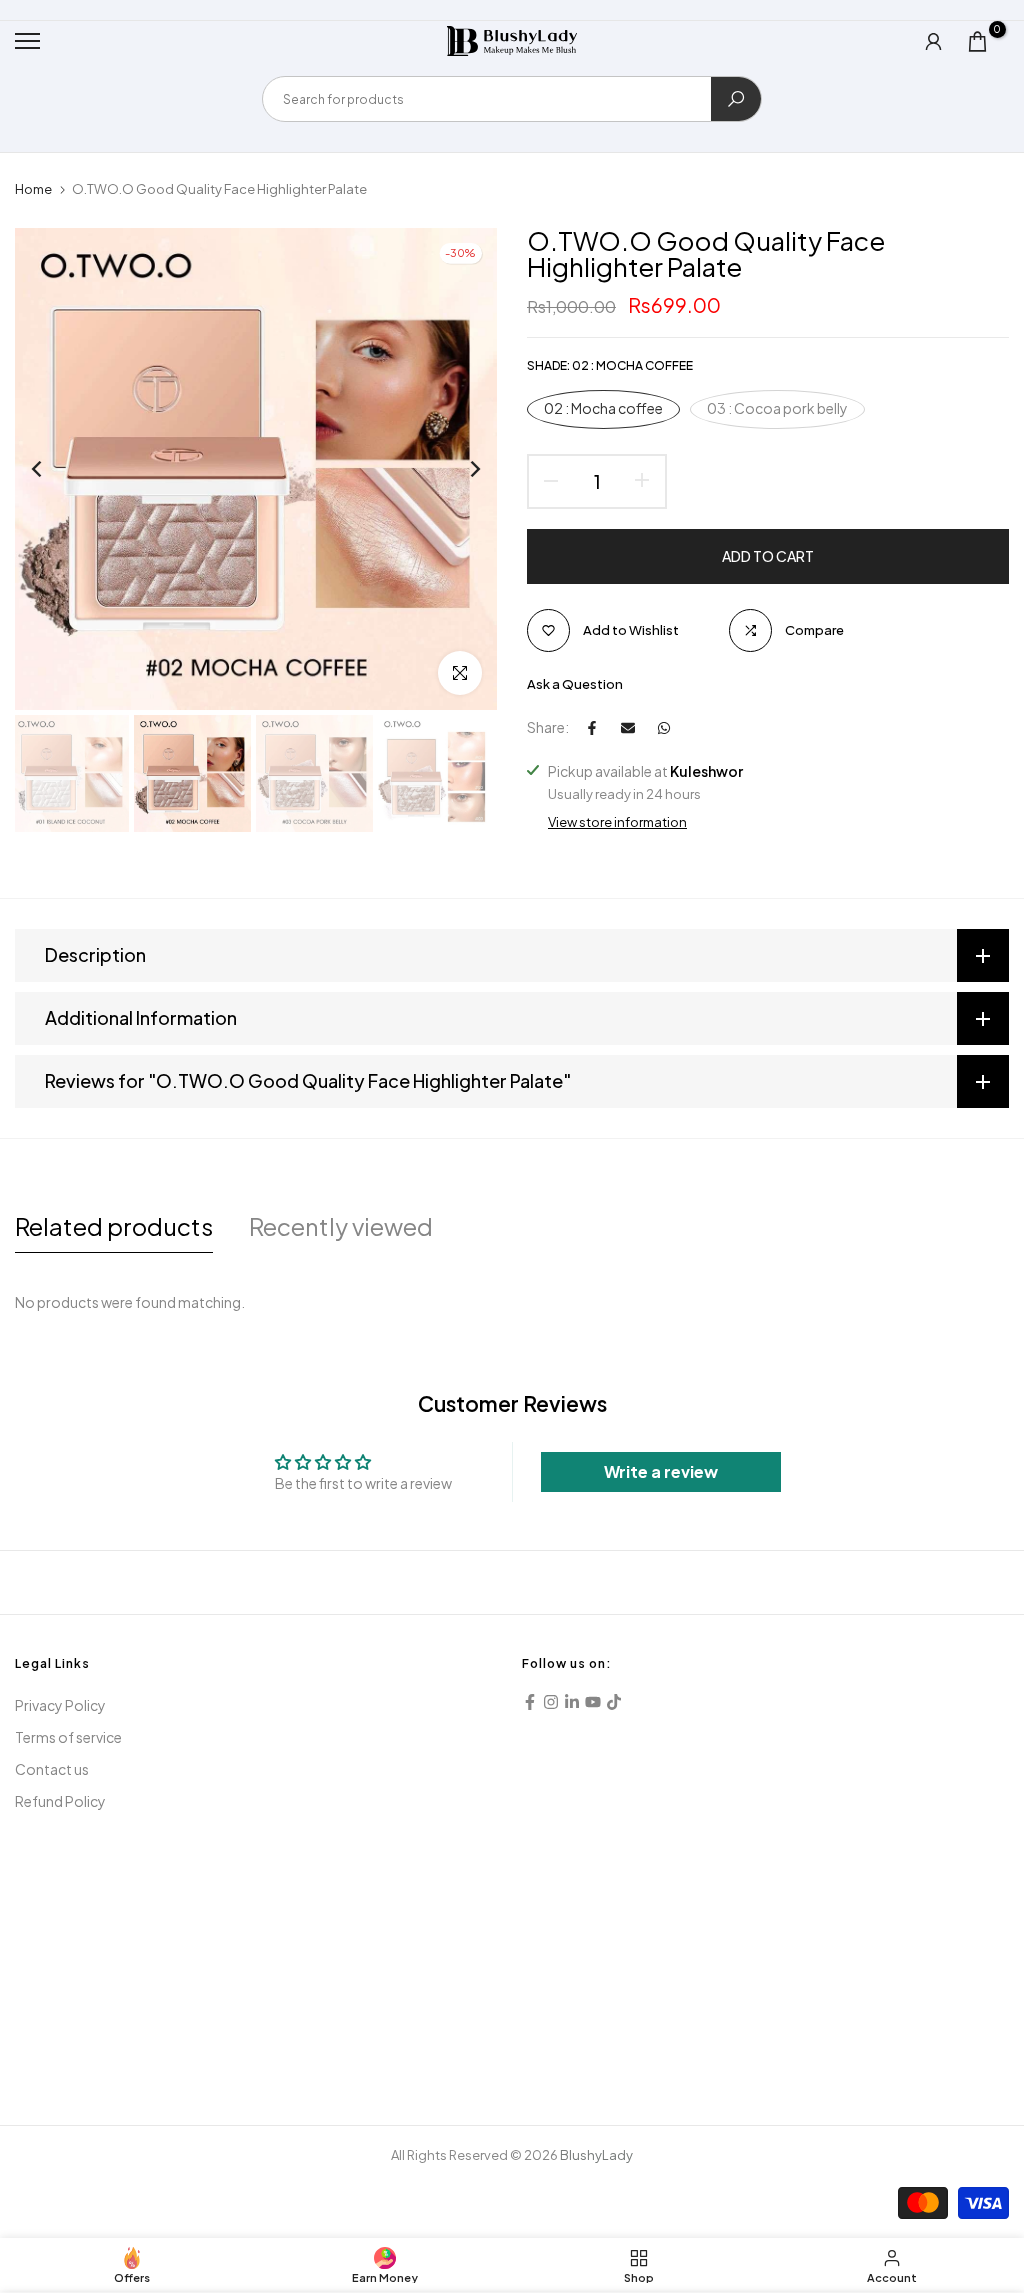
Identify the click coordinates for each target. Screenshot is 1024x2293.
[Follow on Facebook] (530, 1702)
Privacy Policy (60, 1705)
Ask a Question (575, 684)
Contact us (52, 1769)
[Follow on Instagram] (551, 1702)
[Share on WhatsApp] (664, 728)
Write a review (661, 1471)
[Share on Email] (628, 728)
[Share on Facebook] (592, 728)
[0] (977, 41)
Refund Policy (60, 1801)
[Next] (459, 469)
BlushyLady (596, 2155)
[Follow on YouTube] (593, 1702)
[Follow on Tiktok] (614, 1702)
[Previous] (52, 469)
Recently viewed (341, 1226)
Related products (114, 1226)
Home (33, 189)
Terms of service (68, 1737)
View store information (617, 822)
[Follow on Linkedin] (572, 1702)
